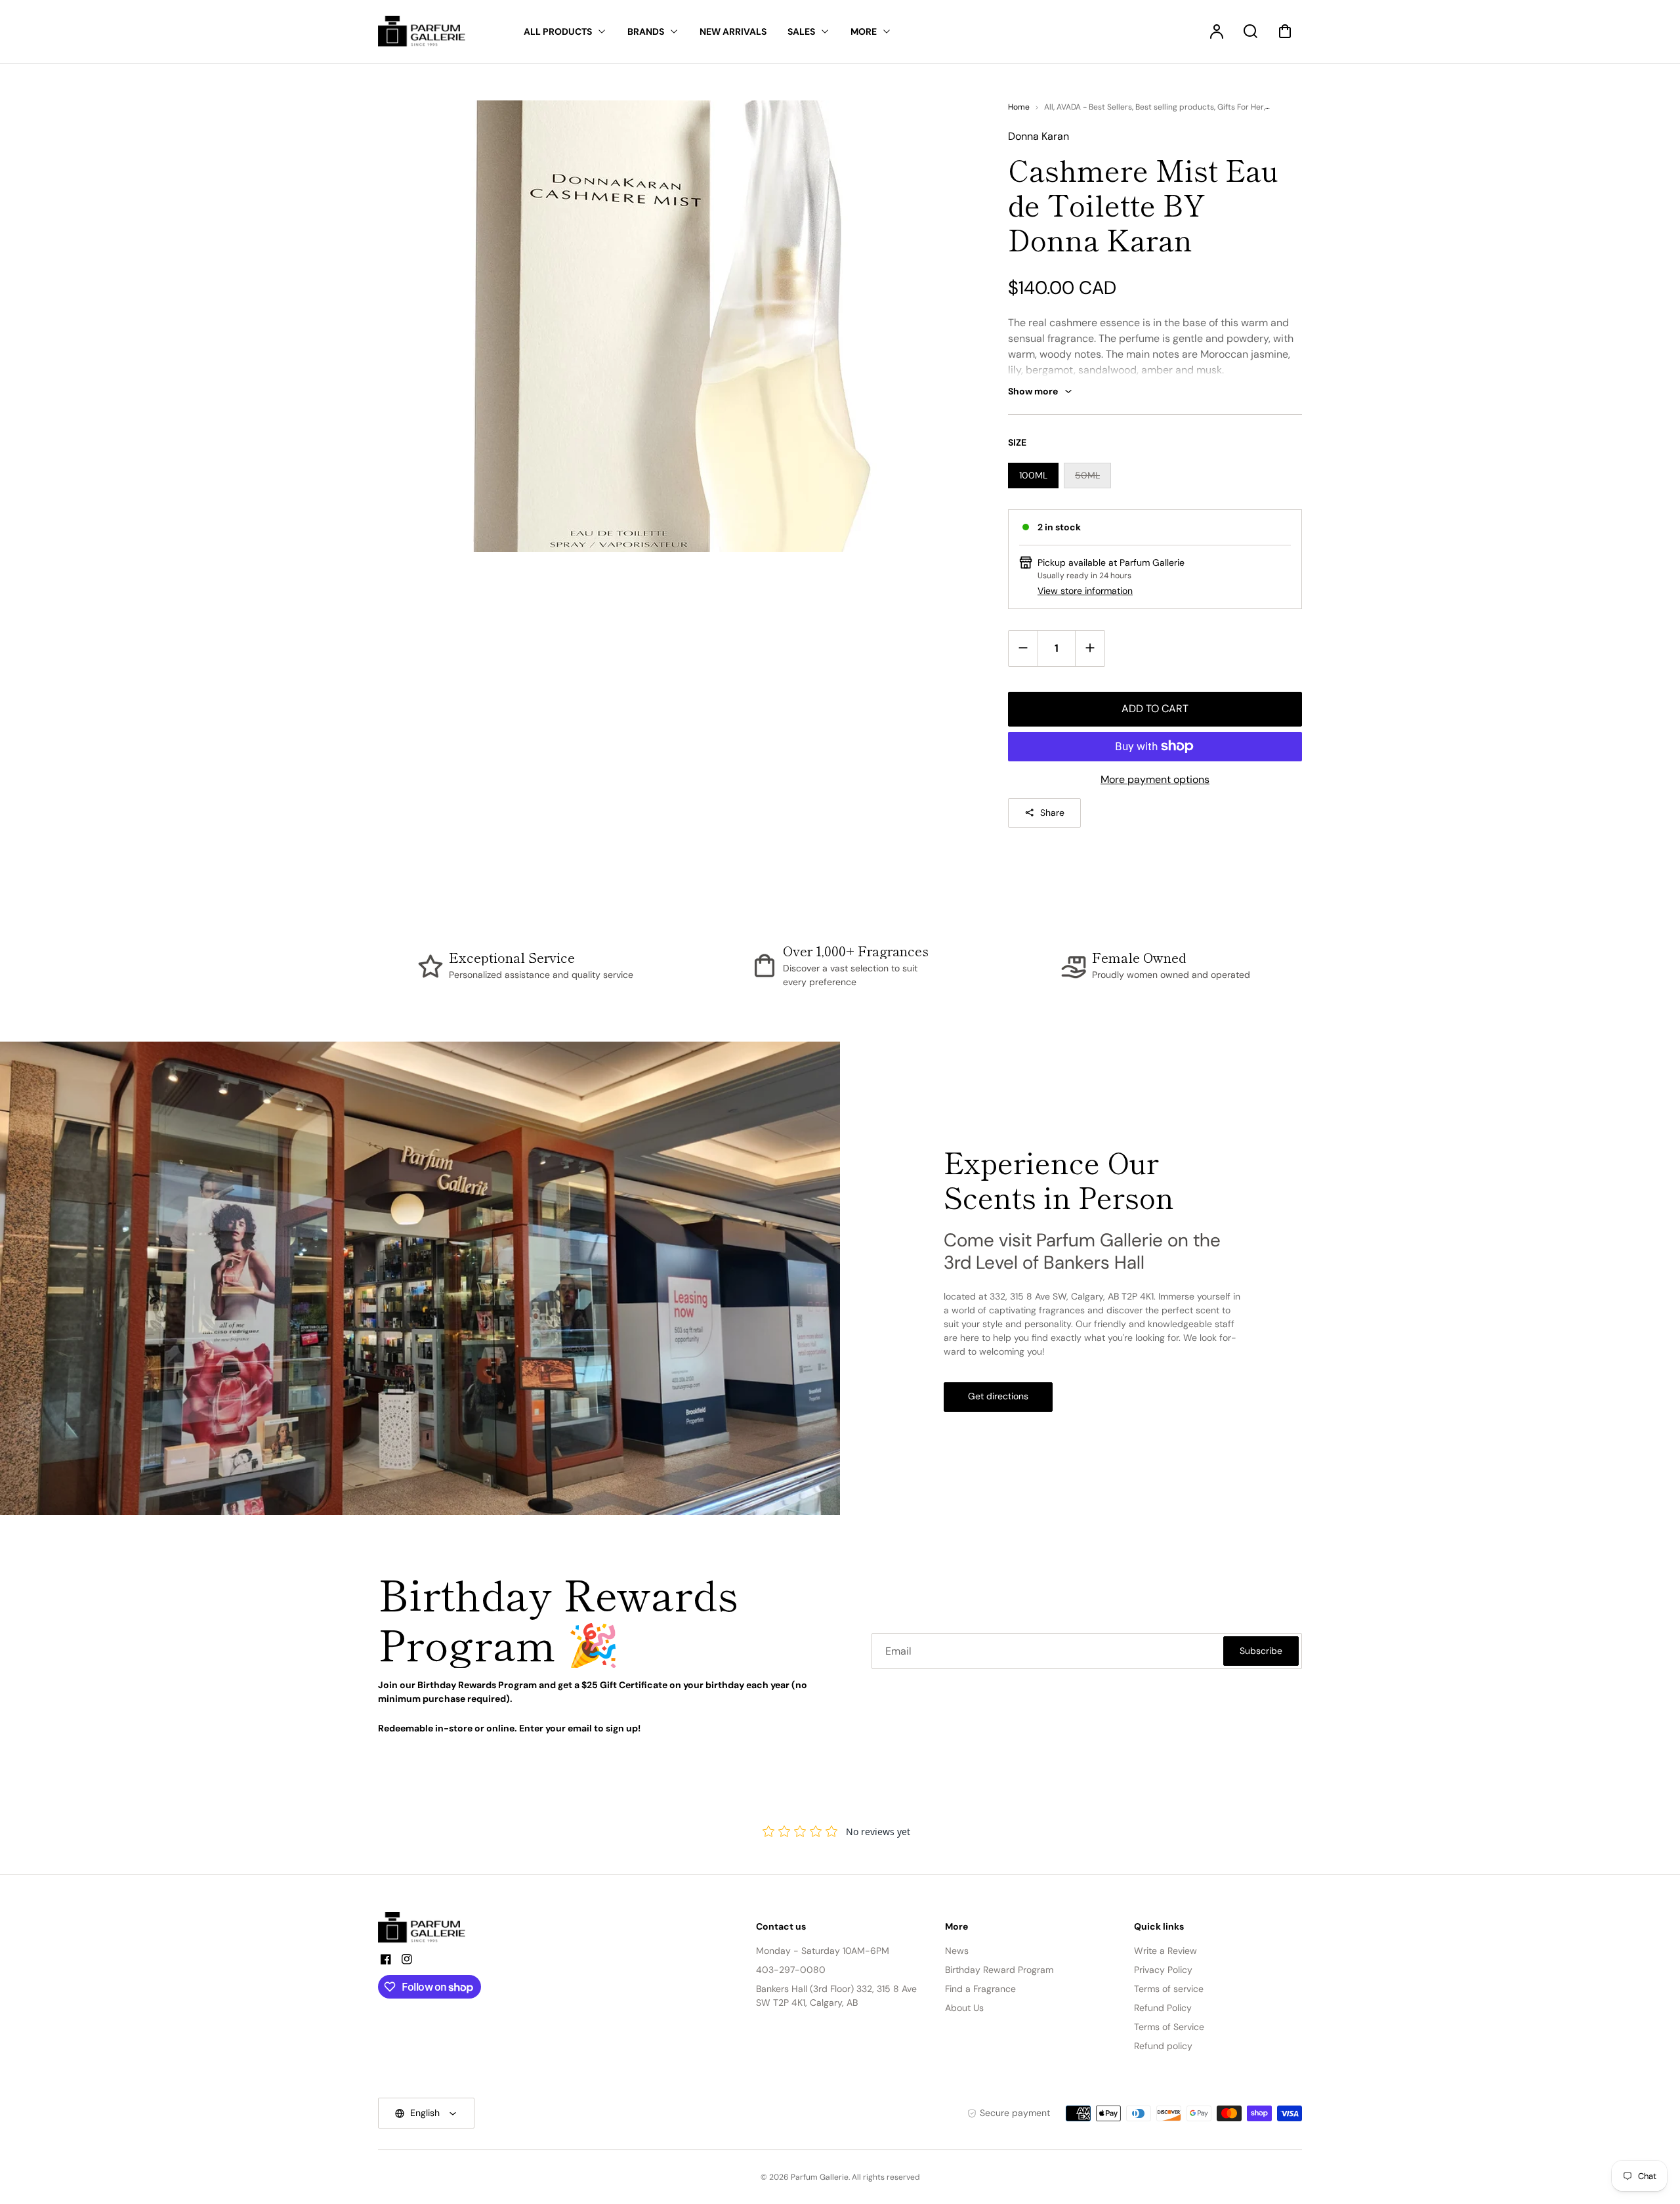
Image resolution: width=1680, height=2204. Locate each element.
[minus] (1023, 648)
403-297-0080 (791, 1970)
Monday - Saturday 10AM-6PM (823, 1951)
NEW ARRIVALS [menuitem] (733, 32)
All (1049, 107)
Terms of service (1169, 1989)
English (425, 2113)
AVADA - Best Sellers (1094, 107)
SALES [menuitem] (801, 32)
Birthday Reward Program (999, 1970)
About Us (964, 2008)
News (957, 1951)
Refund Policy (1163, 2008)
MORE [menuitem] (864, 32)
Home (1019, 107)
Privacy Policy (1163, 1970)
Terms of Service (1169, 2027)
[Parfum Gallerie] (427, 1928)
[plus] (1090, 648)
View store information (1085, 591)
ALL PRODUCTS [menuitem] (558, 32)
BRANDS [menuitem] (646, 32)
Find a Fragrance (980, 1989)
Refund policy (1163, 2046)
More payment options (1155, 779)
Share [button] (1052, 813)
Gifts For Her (1241, 107)
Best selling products (1175, 107)
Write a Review (1165, 1951)
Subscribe (1261, 1651)
